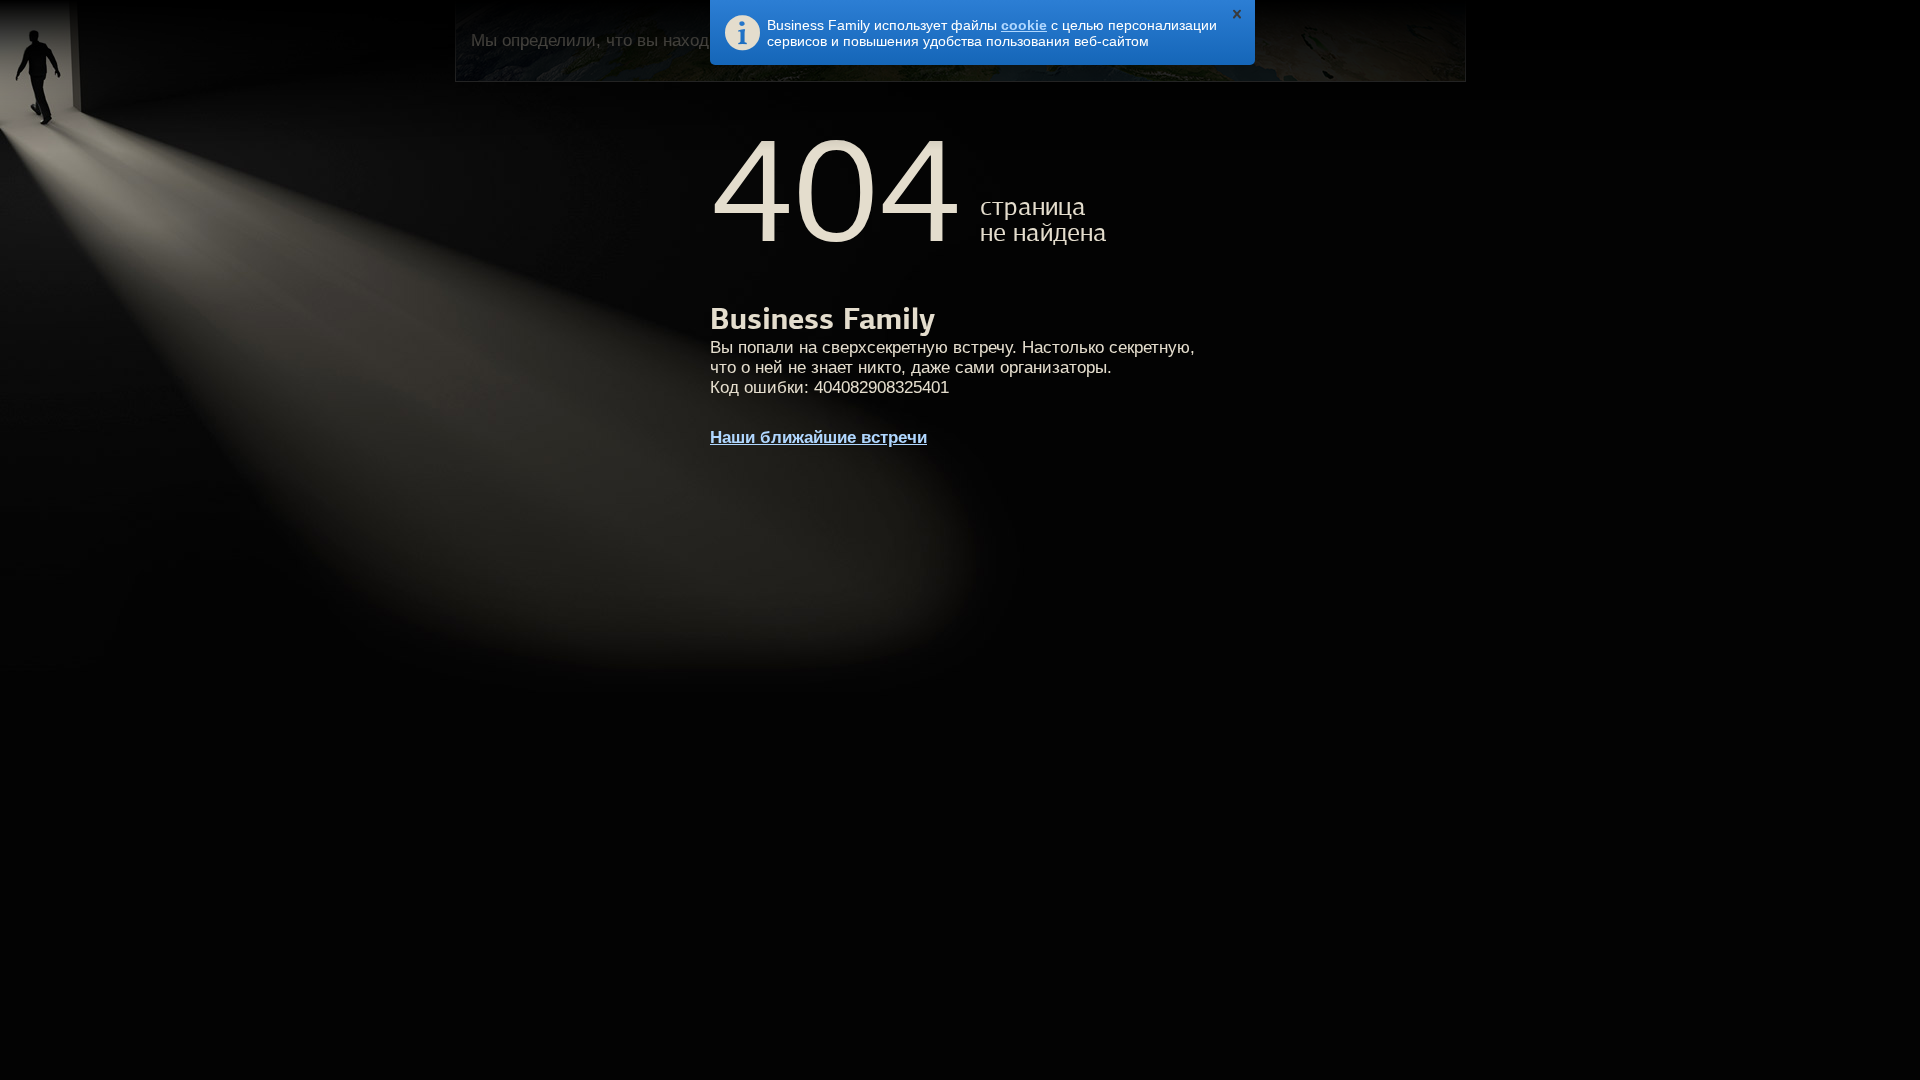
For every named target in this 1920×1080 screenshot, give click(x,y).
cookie (1024, 25)
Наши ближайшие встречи (818, 437)
